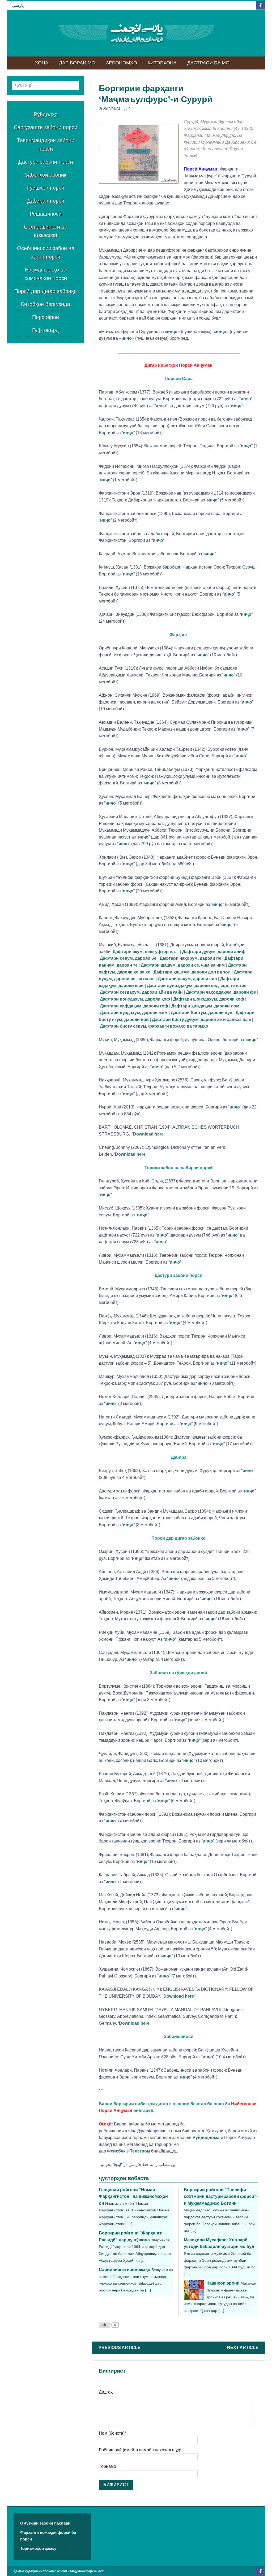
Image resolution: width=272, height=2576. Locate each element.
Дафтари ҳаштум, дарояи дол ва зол (192, 972)
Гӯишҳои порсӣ (46, 188)
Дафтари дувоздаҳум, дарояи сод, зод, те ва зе (197, 986)
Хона (42, 63)
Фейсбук (116, 2151)
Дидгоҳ (106, 2392)
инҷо (172, 332)
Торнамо (107, 2466)
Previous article (120, 2348)
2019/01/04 (112, 109)
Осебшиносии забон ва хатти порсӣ (46, 252)
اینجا (117, 2165)
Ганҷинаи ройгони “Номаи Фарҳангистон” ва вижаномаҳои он (133, 2197)
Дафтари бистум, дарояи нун (202, 1013)
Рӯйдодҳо (46, 114)
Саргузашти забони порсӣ (46, 127)
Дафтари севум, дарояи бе (128, 958)
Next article (243, 2348)
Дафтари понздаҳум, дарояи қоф (135, 999)
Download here (148, 1134)
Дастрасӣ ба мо (208, 63)
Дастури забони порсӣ (46, 162)
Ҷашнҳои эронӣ (223, 2283)
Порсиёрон (46, 317)
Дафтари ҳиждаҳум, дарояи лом (205, 1006)
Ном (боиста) (112, 2433)
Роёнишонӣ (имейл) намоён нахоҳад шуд (139, 2450)
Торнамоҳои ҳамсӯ (38, 2548)
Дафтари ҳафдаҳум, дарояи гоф (134, 1006)
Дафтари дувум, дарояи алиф (214, 952)
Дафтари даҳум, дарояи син (187, 979)
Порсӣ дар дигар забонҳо (46, 291)
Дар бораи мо (77, 63)
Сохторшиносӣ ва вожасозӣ (46, 231)
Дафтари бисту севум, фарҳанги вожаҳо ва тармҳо (154, 1026)
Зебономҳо (122, 63)
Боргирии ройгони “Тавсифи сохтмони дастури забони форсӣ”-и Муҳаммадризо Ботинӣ (221, 2197)
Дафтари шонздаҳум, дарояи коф (209, 999)
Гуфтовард (46, 330)
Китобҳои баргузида (46, 304)
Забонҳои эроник (46, 175)
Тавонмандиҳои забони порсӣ (46, 145)
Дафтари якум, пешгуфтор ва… (146, 952)
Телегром (140, 2151)
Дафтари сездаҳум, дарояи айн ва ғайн (141, 992)
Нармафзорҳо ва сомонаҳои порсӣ (46, 274)
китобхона (162, 63)
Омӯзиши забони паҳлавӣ (45, 2523)
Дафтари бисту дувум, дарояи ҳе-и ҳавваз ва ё (201, 1020)
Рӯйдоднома (206, 2138)
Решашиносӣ (46, 214)
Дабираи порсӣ (46, 201)
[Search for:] (46, 85)
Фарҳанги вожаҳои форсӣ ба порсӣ (48, 2536)
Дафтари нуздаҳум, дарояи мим (134, 1013)
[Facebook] (260, 5)
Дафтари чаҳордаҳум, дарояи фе (221, 992)
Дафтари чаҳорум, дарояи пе (190, 958)
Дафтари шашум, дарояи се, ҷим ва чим (183, 965)
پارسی (18, 5)
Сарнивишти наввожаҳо (125, 2270)
